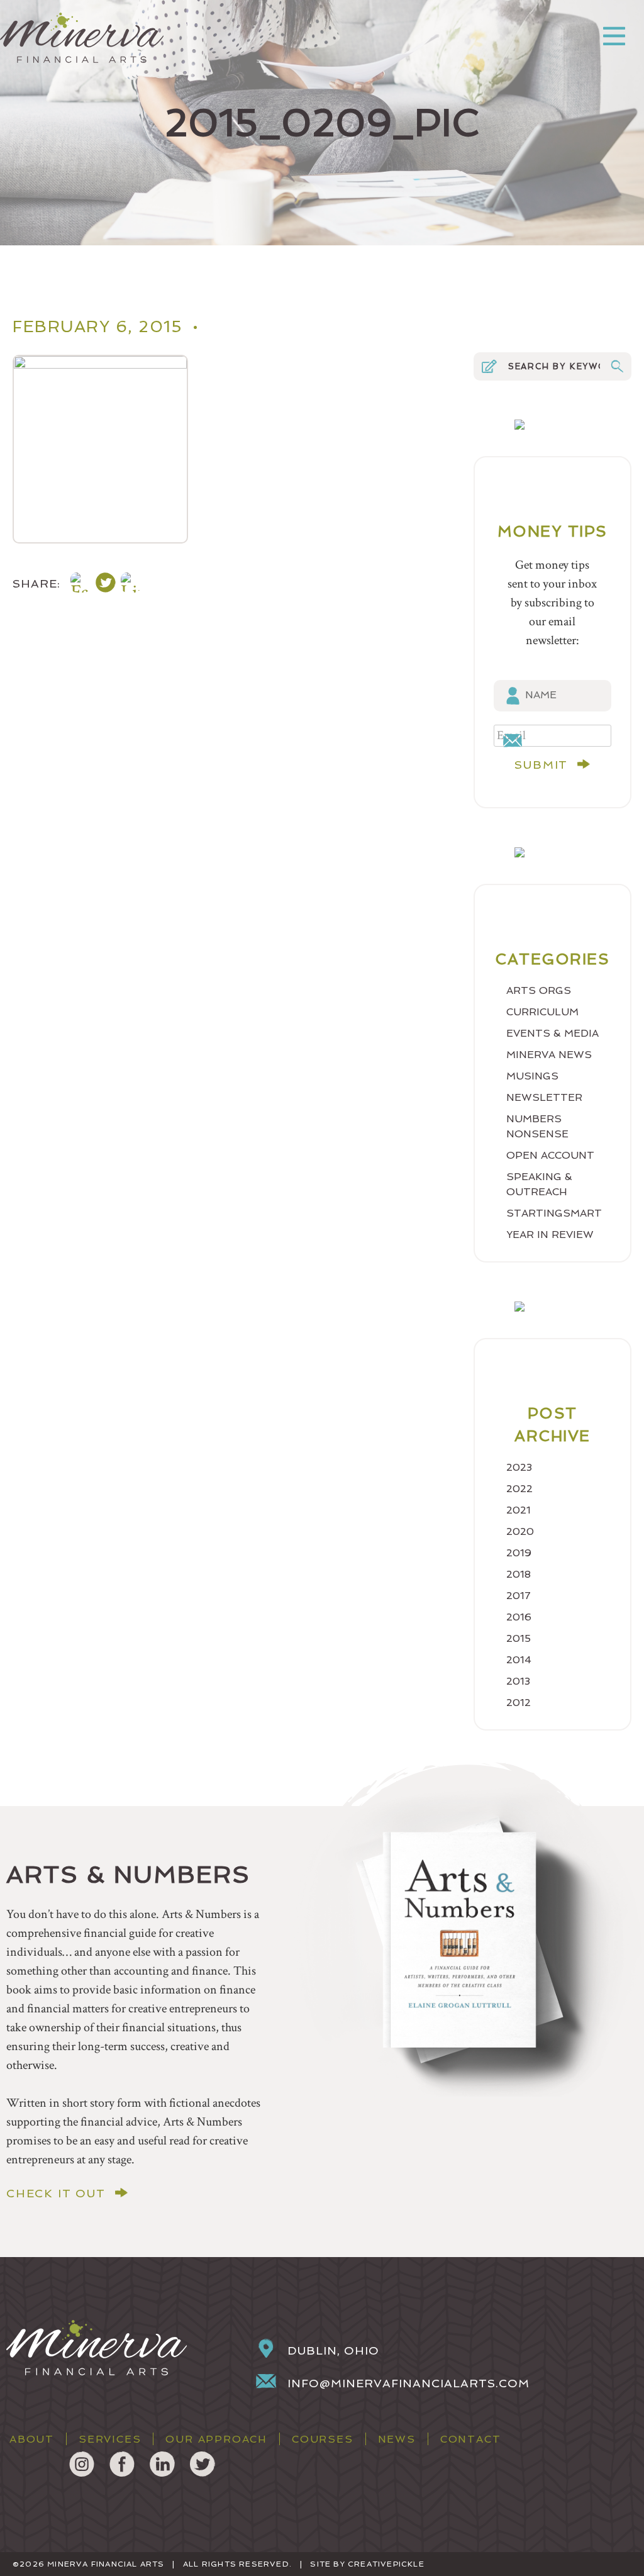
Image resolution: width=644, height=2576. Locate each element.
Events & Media (552, 1033)
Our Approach (216, 2439)
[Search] (617, 366)
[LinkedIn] (131, 585)
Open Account (550, 1155)
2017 (519, 1596)
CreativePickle (386, 2564)
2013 (518, 1681)
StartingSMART (554, 1213)
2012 (519, 1703)
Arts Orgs (539, 990)
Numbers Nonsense (537, 1126)
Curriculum (542, 1012)
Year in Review (550, 1235)
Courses (323, 2439)
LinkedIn (162, 2464)
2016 (519, 1617)
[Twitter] (106, 585)
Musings (532, 1076)
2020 (520, 1531)
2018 (519, 1574)
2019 (519, 1553)
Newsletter (544, 1097)
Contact (471, 2439)
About (32, 2439)
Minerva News (549, 1055)
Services (110, 2439)
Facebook (122, 2464)
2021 (519, 1510)
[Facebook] (80, 585)
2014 (519, 1660)
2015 (519, 1638)
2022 (519, 1489)
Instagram (82, 2464)
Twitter (203, 2464)
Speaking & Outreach (539, 1184)
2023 (519, 1467)
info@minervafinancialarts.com (408, 2383)
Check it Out (56, 2194)
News (397, 2439)
